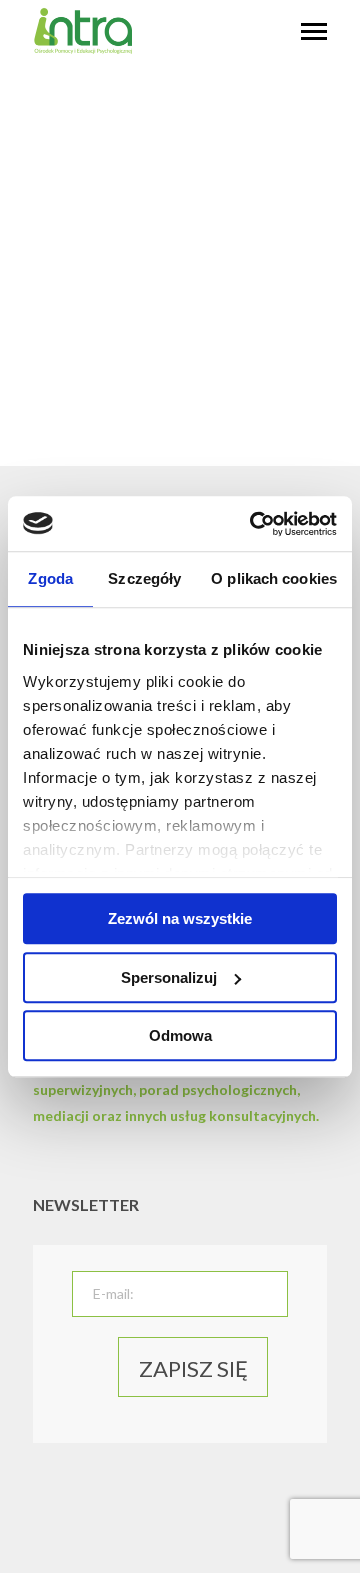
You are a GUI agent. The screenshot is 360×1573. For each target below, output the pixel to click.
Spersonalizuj (169, 977)
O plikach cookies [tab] (274, 578)
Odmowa (180, 1035)
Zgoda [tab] (50, 578)
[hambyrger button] (314, 33)
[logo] (83, 49)
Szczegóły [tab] (144, 578)
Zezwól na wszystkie (180, 918)
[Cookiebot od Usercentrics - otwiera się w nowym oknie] (254, 524)
